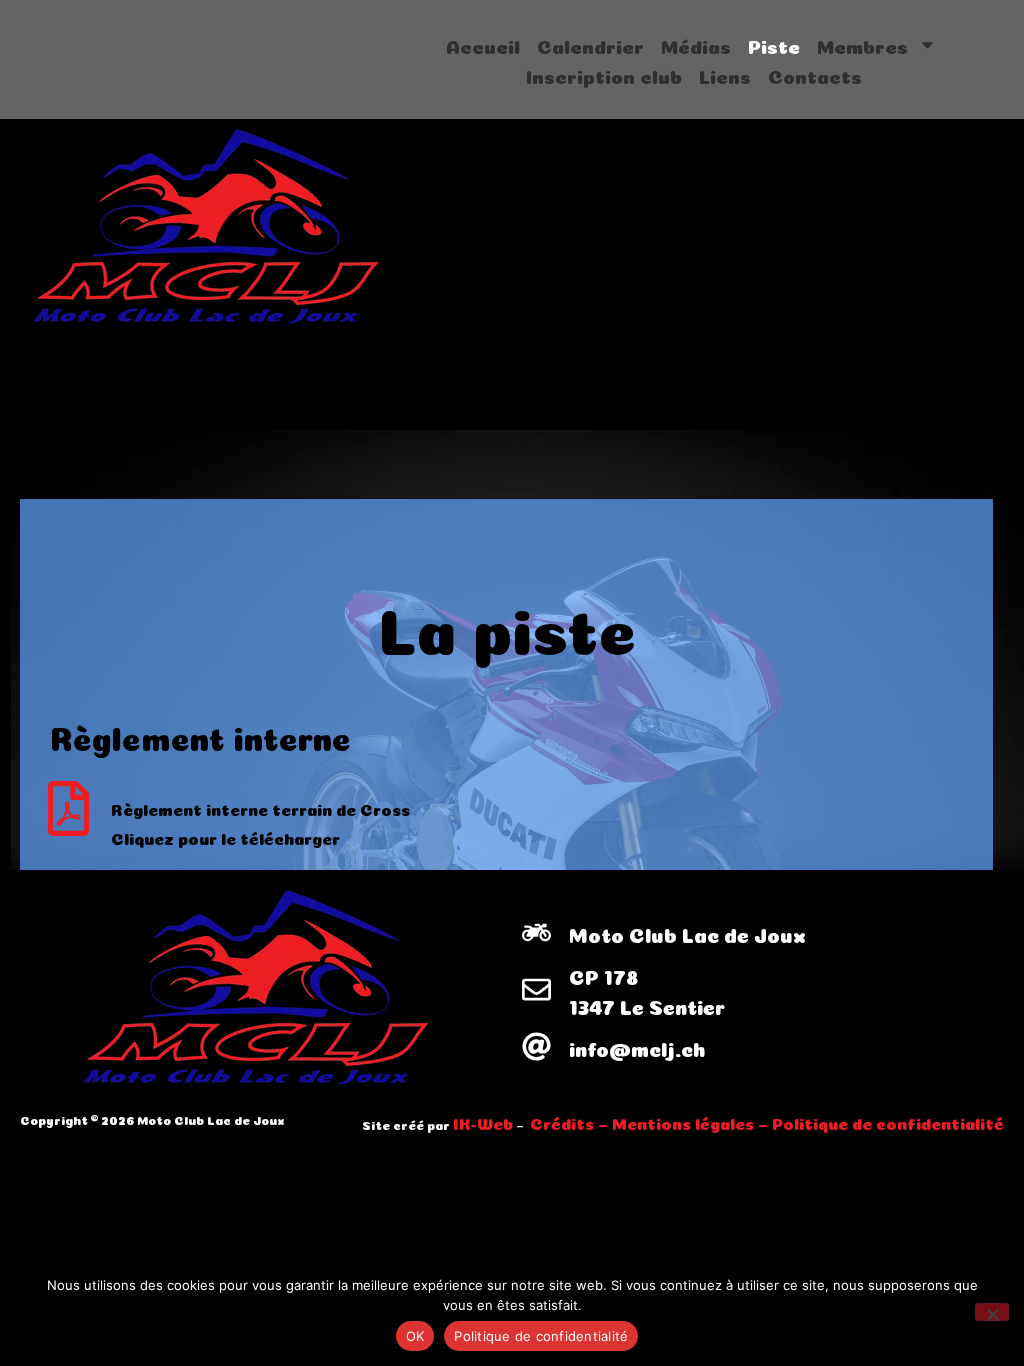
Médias (696, 44)
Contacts (815, 74)
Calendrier (590, 44)
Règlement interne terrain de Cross (260, 808)
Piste (774, 44)
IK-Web (483, 1122)
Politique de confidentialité (541, 1336)
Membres (862, 44)
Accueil (483, 44)
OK (415, 1336)
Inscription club (604, 74)
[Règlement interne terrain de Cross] (68, 808)
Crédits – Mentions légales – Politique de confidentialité (767, 1122)
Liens (725, 74)
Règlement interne (200, 735)
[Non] (992, 1312)
